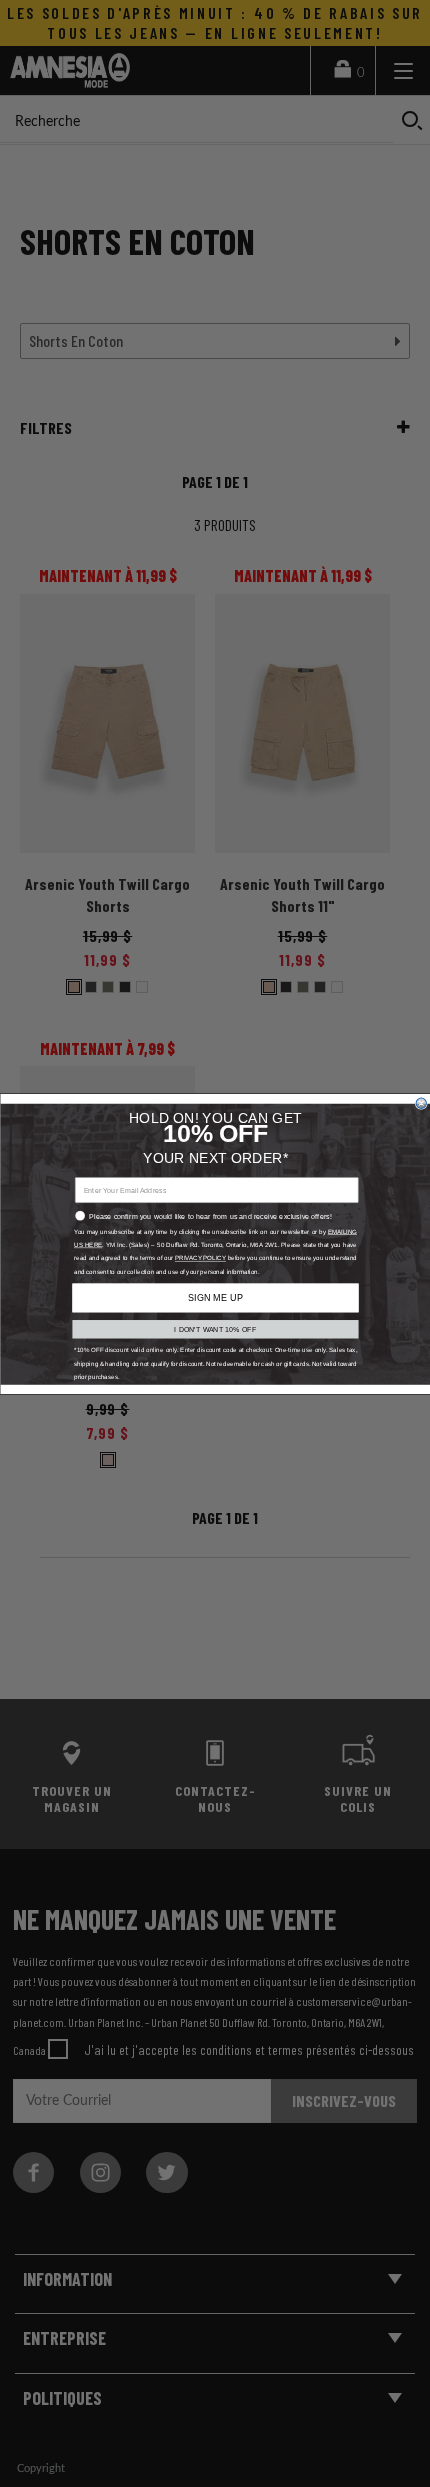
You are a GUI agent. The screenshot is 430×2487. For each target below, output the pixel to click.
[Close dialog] (421, 1103)
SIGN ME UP (215, 1297)
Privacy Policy (199, 1257)
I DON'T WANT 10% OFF (215, 1329)
